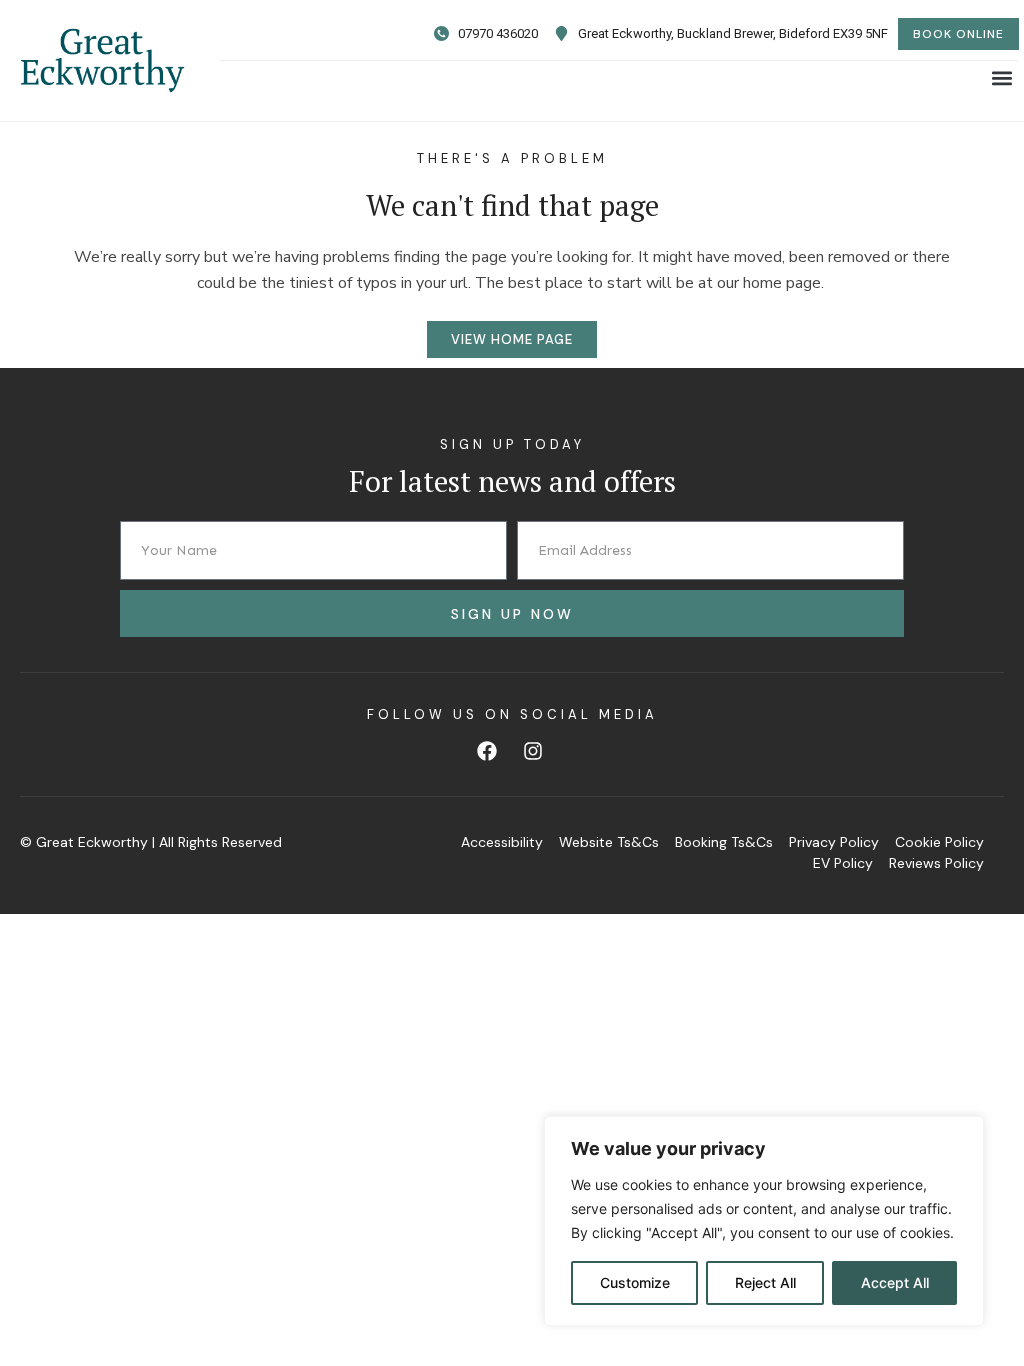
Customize (635, 1282)
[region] (764, 1221)
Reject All (765, 1282)
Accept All (895, 1282)
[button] (1002, 77)
